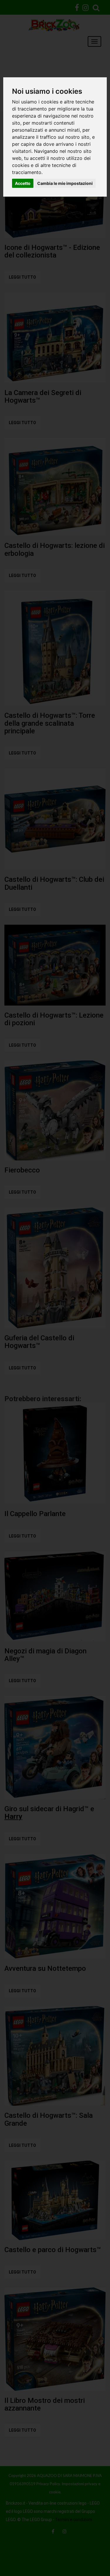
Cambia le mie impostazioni (65, 183)
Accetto (23, 183)
